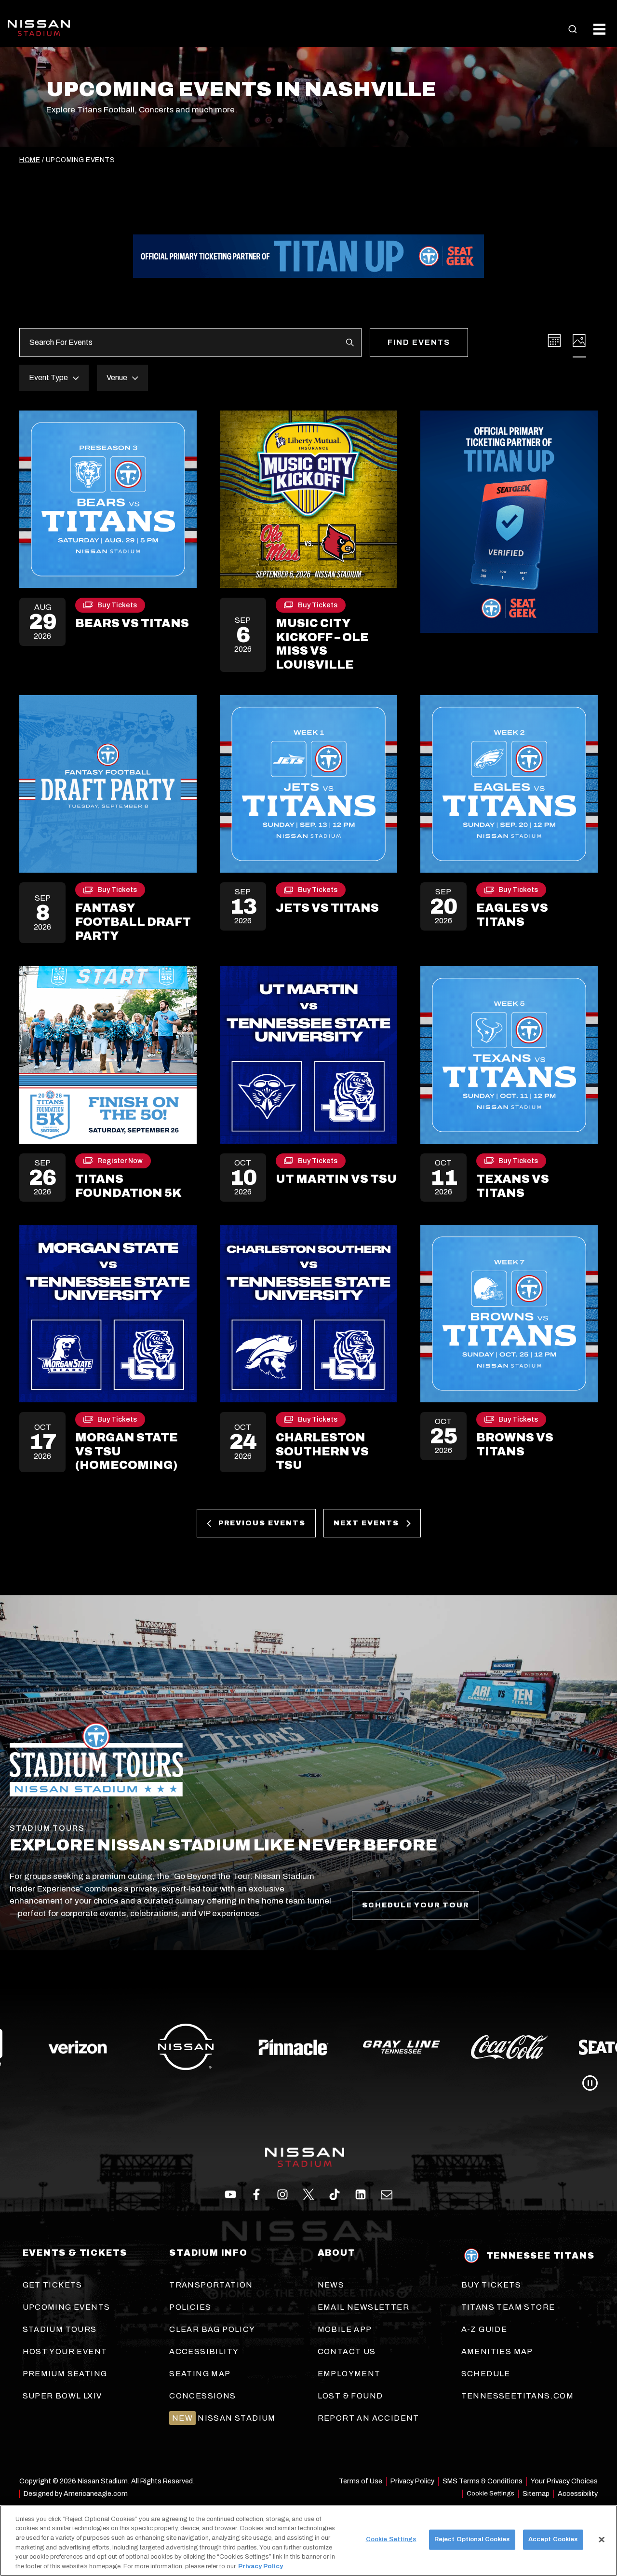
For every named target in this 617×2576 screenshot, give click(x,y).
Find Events (419, 342)
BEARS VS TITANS (132, 623)
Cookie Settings (490, 2493)
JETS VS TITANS (327, 908)
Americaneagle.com (96, 2494)
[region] (308, 2541)
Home (30, 160)
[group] (308, 2047)
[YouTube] (387, 2194)
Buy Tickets (117, 607)
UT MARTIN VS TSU (336, 1179)
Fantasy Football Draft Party (133, 922)
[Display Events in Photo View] (579, 341)
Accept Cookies (553, 2539)
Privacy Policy (261, 2566)
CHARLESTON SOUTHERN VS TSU (322, 1452)
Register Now (120, 1163)
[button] (573, 29)
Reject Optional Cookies (472, 2539)
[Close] (602, 2540)
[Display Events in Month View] (554, 341)
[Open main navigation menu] (599, 29)
